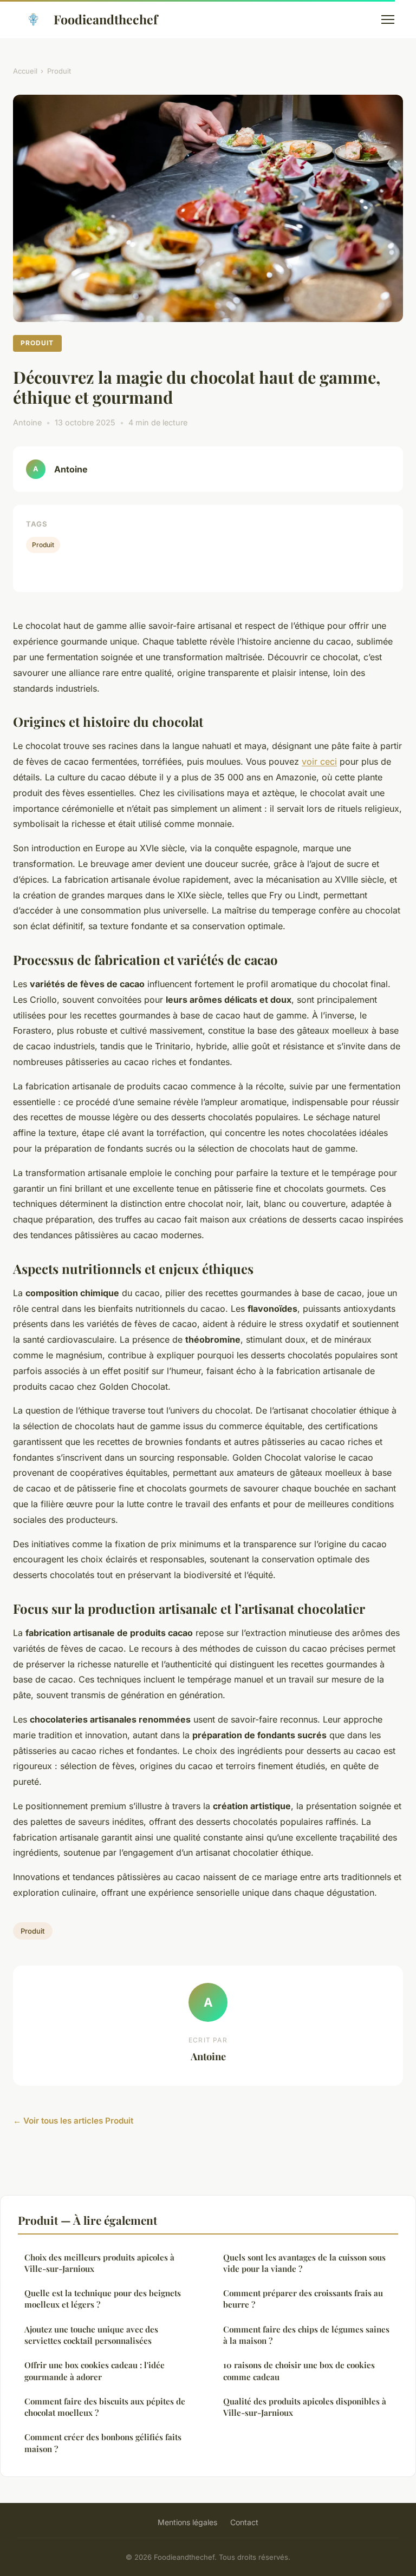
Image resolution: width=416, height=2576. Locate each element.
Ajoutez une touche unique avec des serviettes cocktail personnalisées (91, 2335)
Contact (244, 2522)
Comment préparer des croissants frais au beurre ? (303, 2299)
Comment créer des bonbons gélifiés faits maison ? (103, 2443)
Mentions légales (187, 2522)
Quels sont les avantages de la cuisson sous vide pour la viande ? (304, 2263)
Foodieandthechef (106, 19)
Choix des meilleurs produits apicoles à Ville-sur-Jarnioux (99, 2263)
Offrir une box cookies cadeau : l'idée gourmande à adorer (95, 2371)
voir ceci (319, 761)
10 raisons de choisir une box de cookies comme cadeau (299, 2371)
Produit (59, 71)
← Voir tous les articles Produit (73, 2121)
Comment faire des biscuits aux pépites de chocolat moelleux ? (105, 2407)
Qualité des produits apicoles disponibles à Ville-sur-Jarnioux (305, 2407)
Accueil (25, 71)
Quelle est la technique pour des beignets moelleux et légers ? (103, 2299)
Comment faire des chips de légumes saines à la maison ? (306, 2335)
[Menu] (388, 19)
